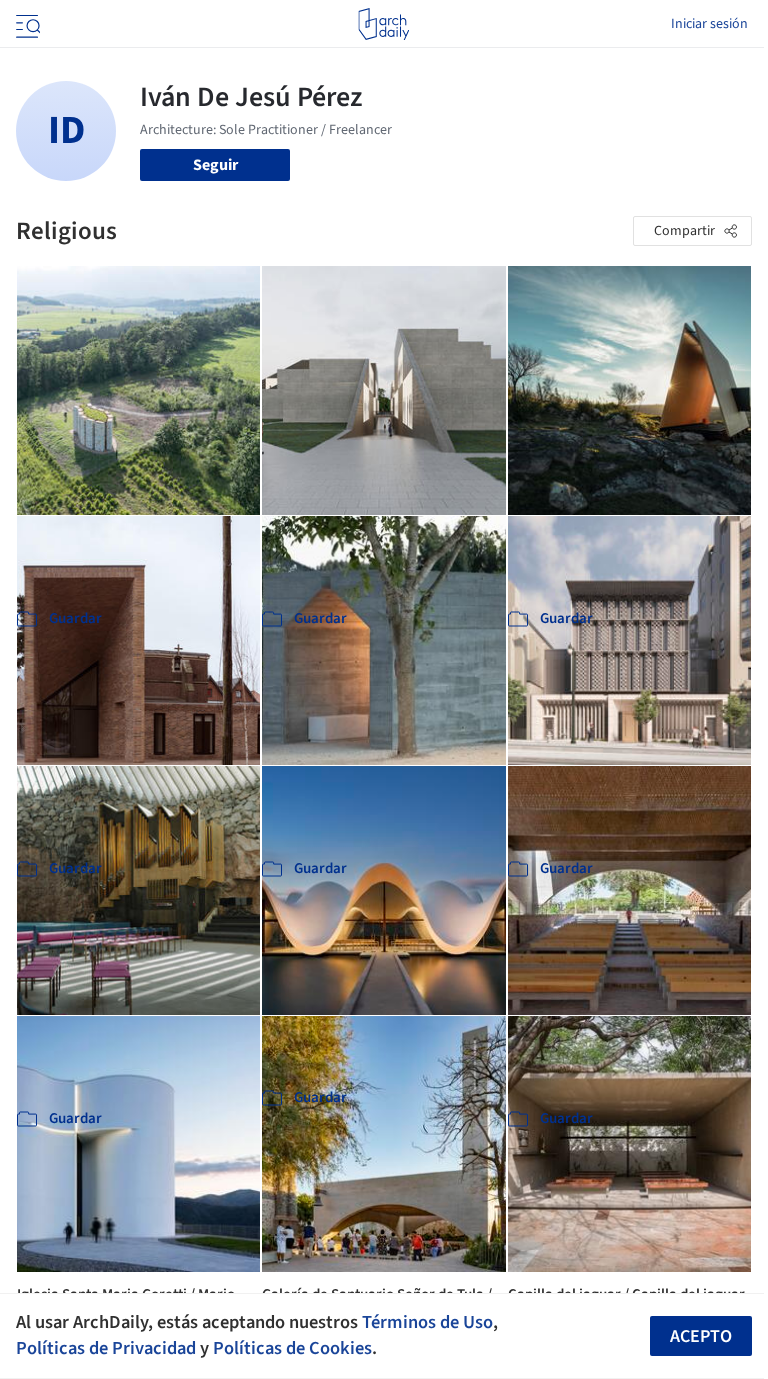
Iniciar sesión (709, 24)
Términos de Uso (427, 1322)
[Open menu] (26, 24)
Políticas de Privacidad (106, 1348)
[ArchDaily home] (383, 24)
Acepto (701, 1336)
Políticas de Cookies (292, 1348)
